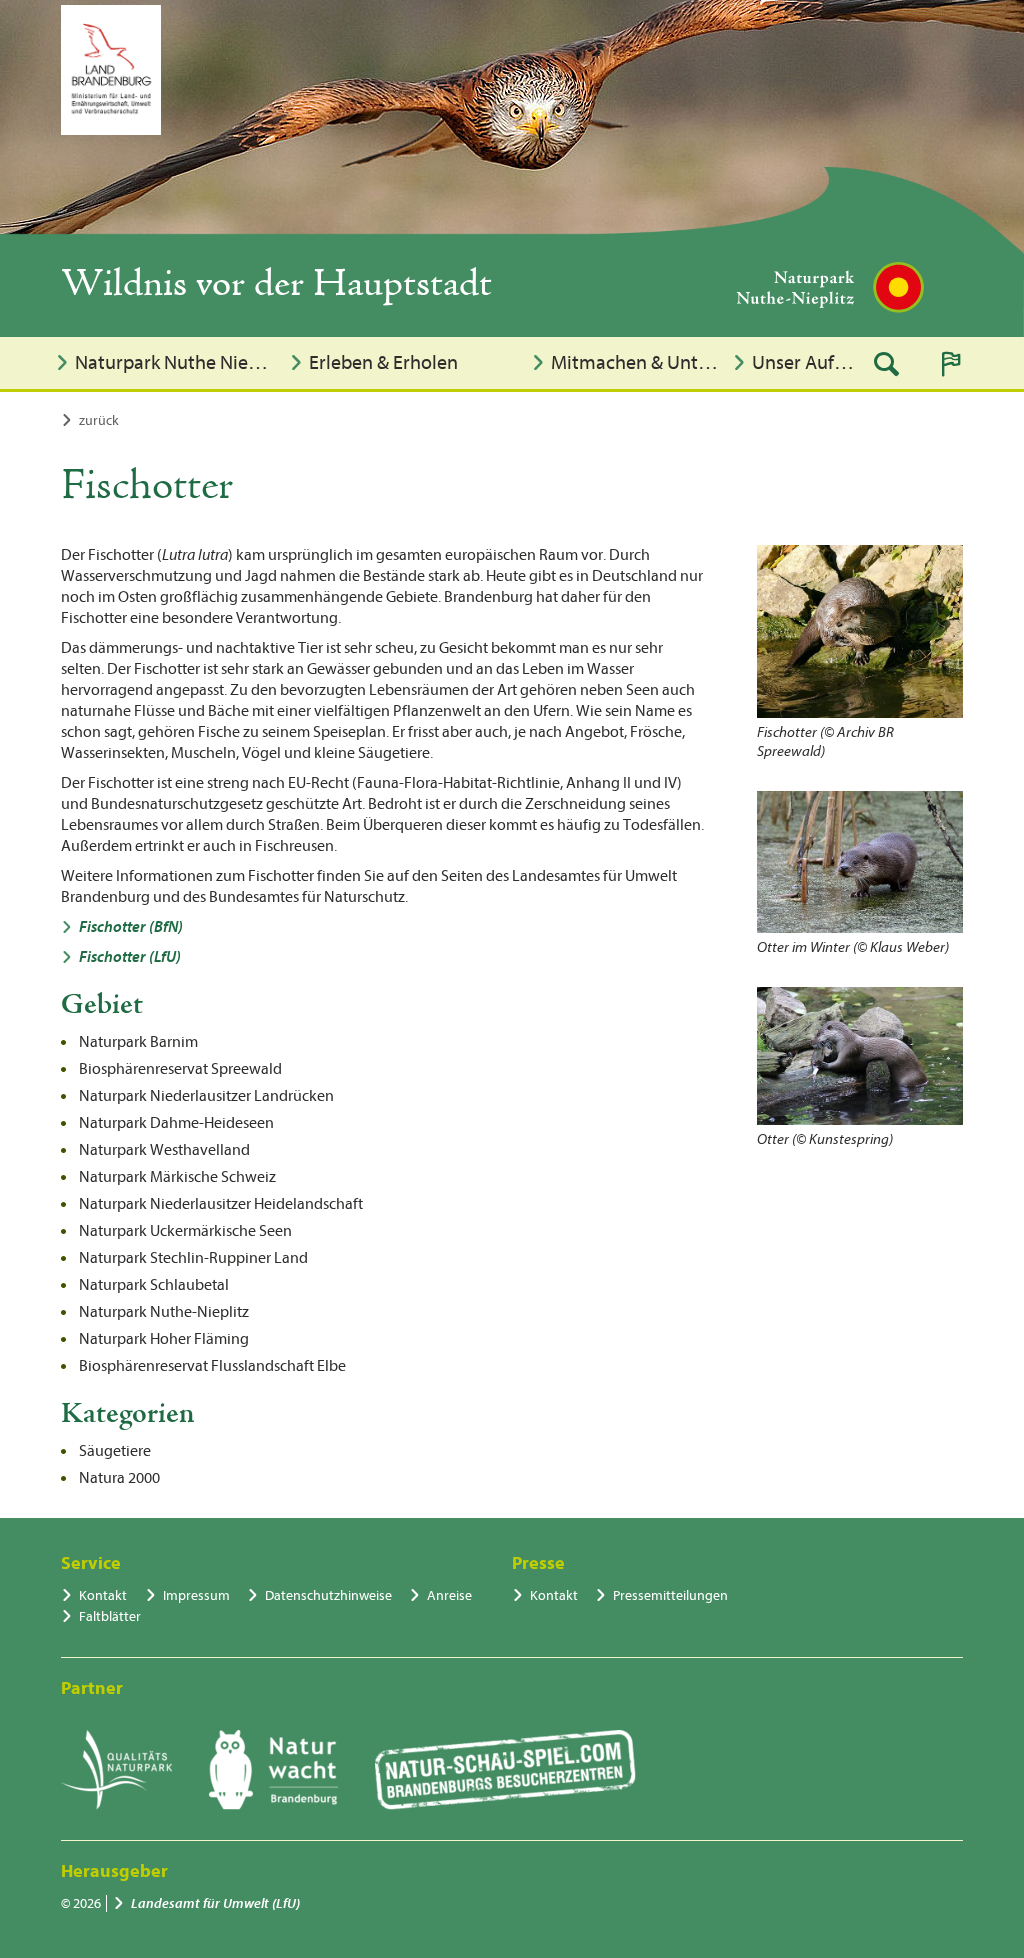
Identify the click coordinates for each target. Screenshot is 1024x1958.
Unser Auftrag (805, 362)
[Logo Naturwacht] (273, 1770)
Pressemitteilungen (670, 1595)
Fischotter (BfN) (131, 927)
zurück (99, 420)
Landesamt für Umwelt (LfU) (215, 1903)
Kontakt (103, 1595)
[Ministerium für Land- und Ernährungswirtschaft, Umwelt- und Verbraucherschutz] (111, 70)
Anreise (449, 1595)
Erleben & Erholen (383, 362)
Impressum (196, 1595)
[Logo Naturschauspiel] (505, 1770)
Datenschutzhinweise (328, 1595)
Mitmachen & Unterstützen (636, 362)
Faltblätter (110, 1616)
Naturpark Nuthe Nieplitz (176, 362)
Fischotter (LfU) (130, 957)
